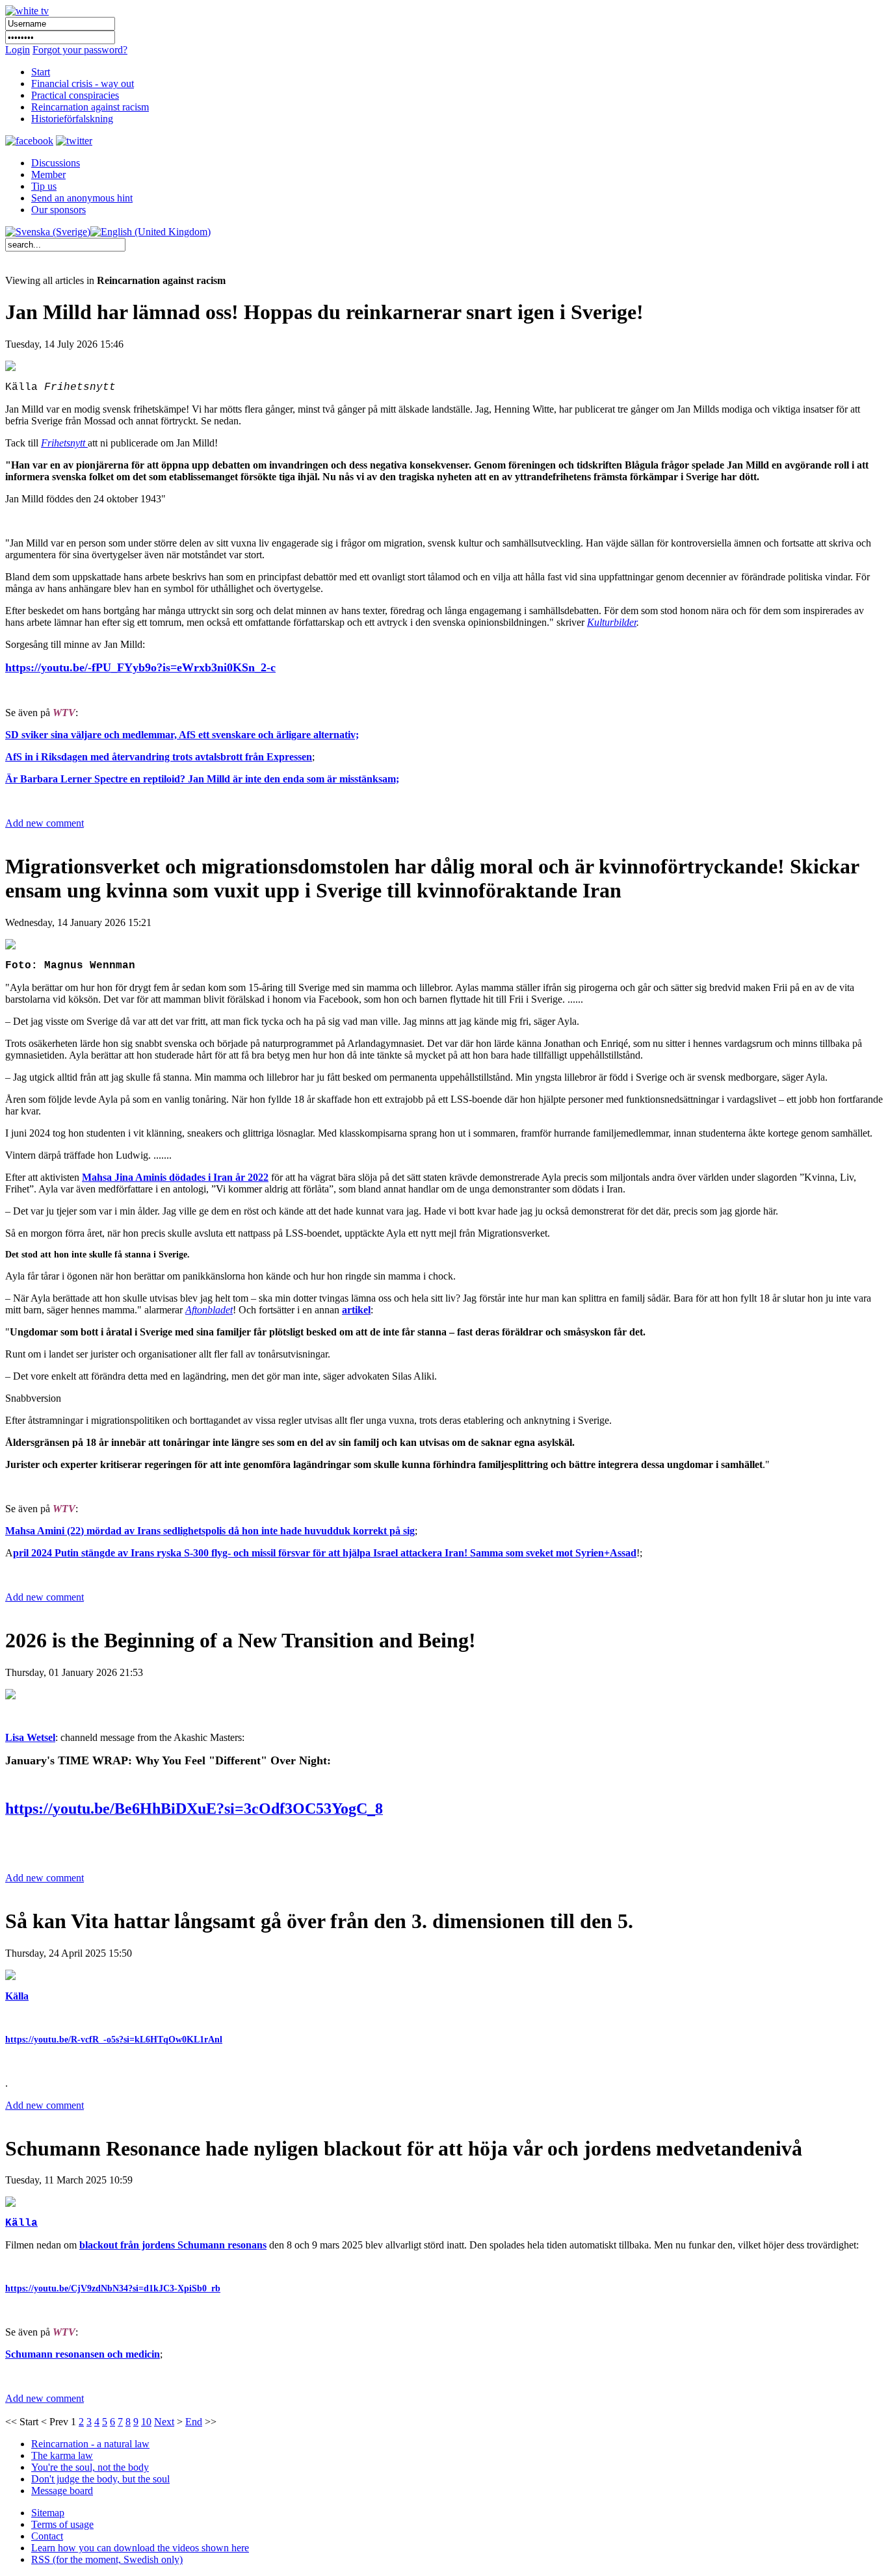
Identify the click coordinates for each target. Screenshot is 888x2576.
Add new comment (45, 823)
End (194, 2422)
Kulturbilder (612, 622)
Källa (17, 1996)
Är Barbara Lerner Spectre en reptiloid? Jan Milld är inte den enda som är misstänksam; (202, 779)
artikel (356, 1310)
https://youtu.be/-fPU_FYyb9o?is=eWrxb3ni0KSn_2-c (140, 667)
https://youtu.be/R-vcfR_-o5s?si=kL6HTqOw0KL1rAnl (114, 2040)
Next (164, 2422)
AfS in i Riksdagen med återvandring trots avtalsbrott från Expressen (159, 757)
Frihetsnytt (64, 443)
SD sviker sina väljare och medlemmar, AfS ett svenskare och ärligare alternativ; (182, 735)
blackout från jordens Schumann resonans (173, 2245)
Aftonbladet (209, 1310)
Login (18, 50)
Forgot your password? (80, 50)
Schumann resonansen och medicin (83, 2354)
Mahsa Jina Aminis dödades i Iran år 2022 (175, 1177)
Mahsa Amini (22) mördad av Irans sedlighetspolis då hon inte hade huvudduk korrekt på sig (210, 1531)
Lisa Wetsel (30, 1737)
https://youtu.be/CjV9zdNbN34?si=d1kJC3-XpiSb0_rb (113, 2288)
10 (146, 2422)
